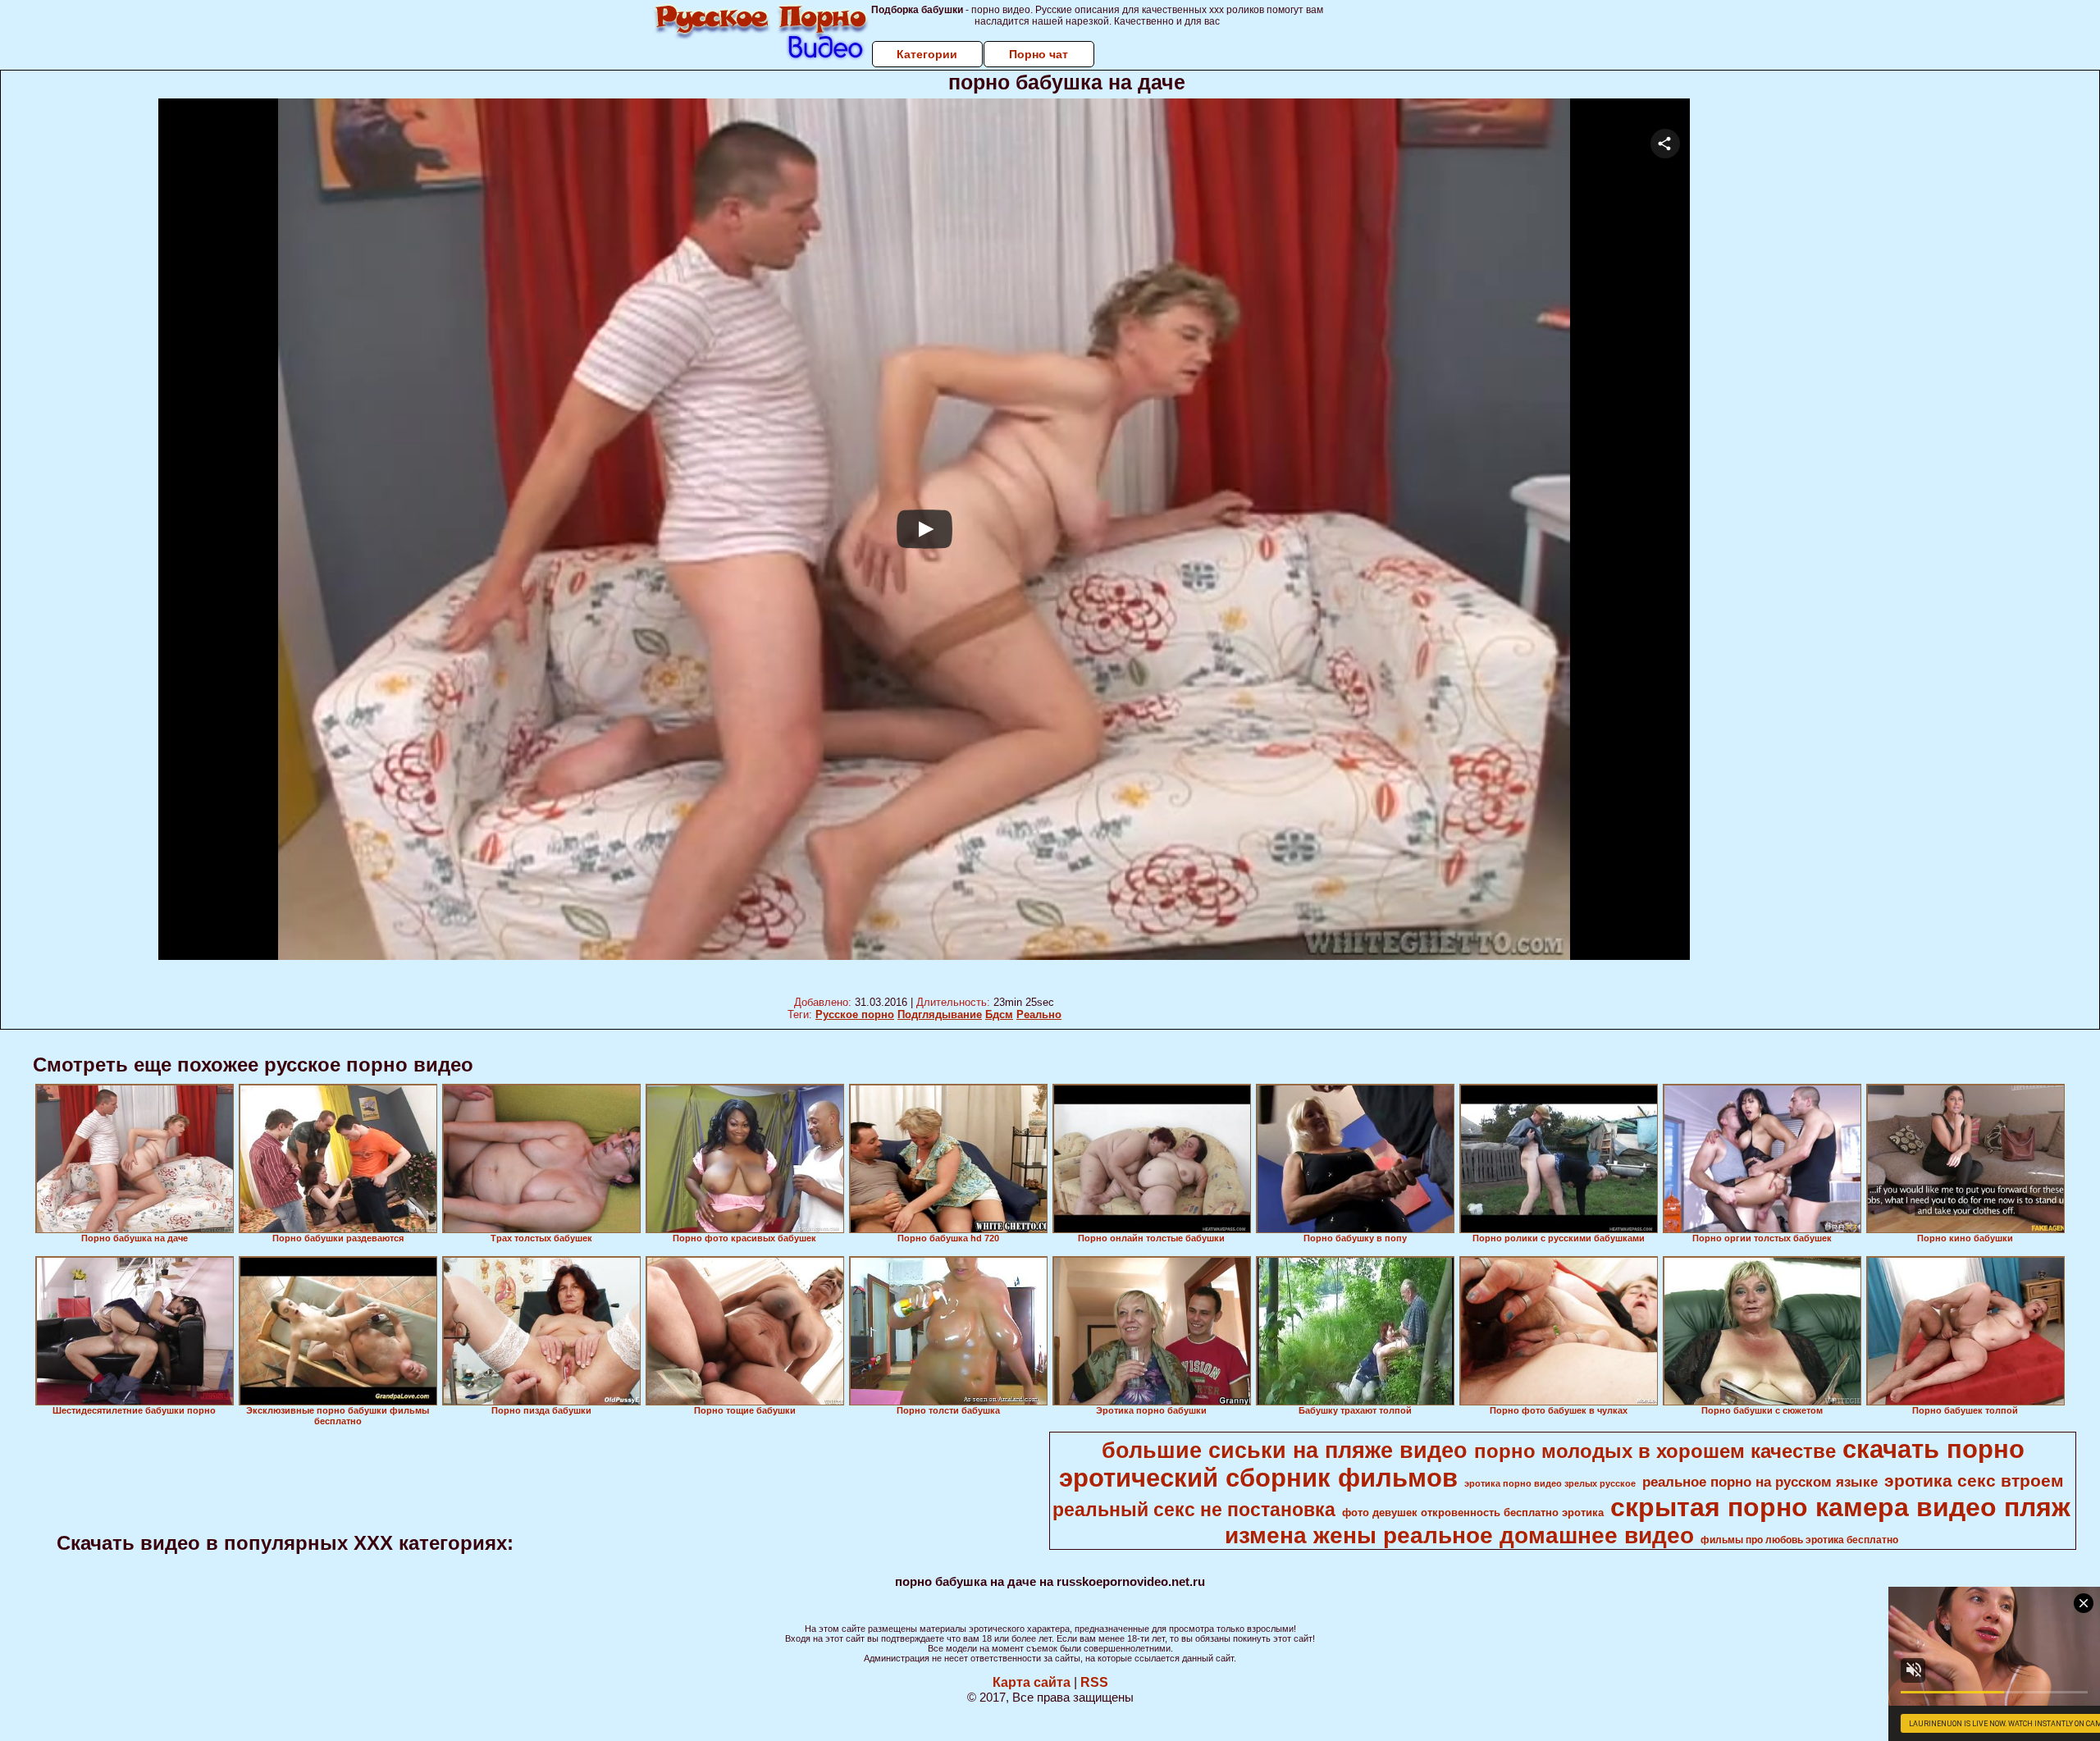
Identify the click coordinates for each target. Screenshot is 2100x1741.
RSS (1094, 1682)
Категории (927, 54)
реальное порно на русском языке (1760, 1482)
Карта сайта (1032, 1682)
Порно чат (1039, 54)
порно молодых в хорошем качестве (1655, 1451)
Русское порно (855, 1014)
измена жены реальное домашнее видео (1459, 1535)
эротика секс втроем (1974, 1481)
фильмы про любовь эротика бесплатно (1799, 1540)
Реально (1039, 1014)
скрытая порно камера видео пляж (1840, 1507)
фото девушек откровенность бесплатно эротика (1473, 1513)
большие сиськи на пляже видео (1285, 1451)
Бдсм (999, 1014)
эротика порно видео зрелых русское (1550, 1483)
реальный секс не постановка (1194, 1510)
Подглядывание (940, 1014)
